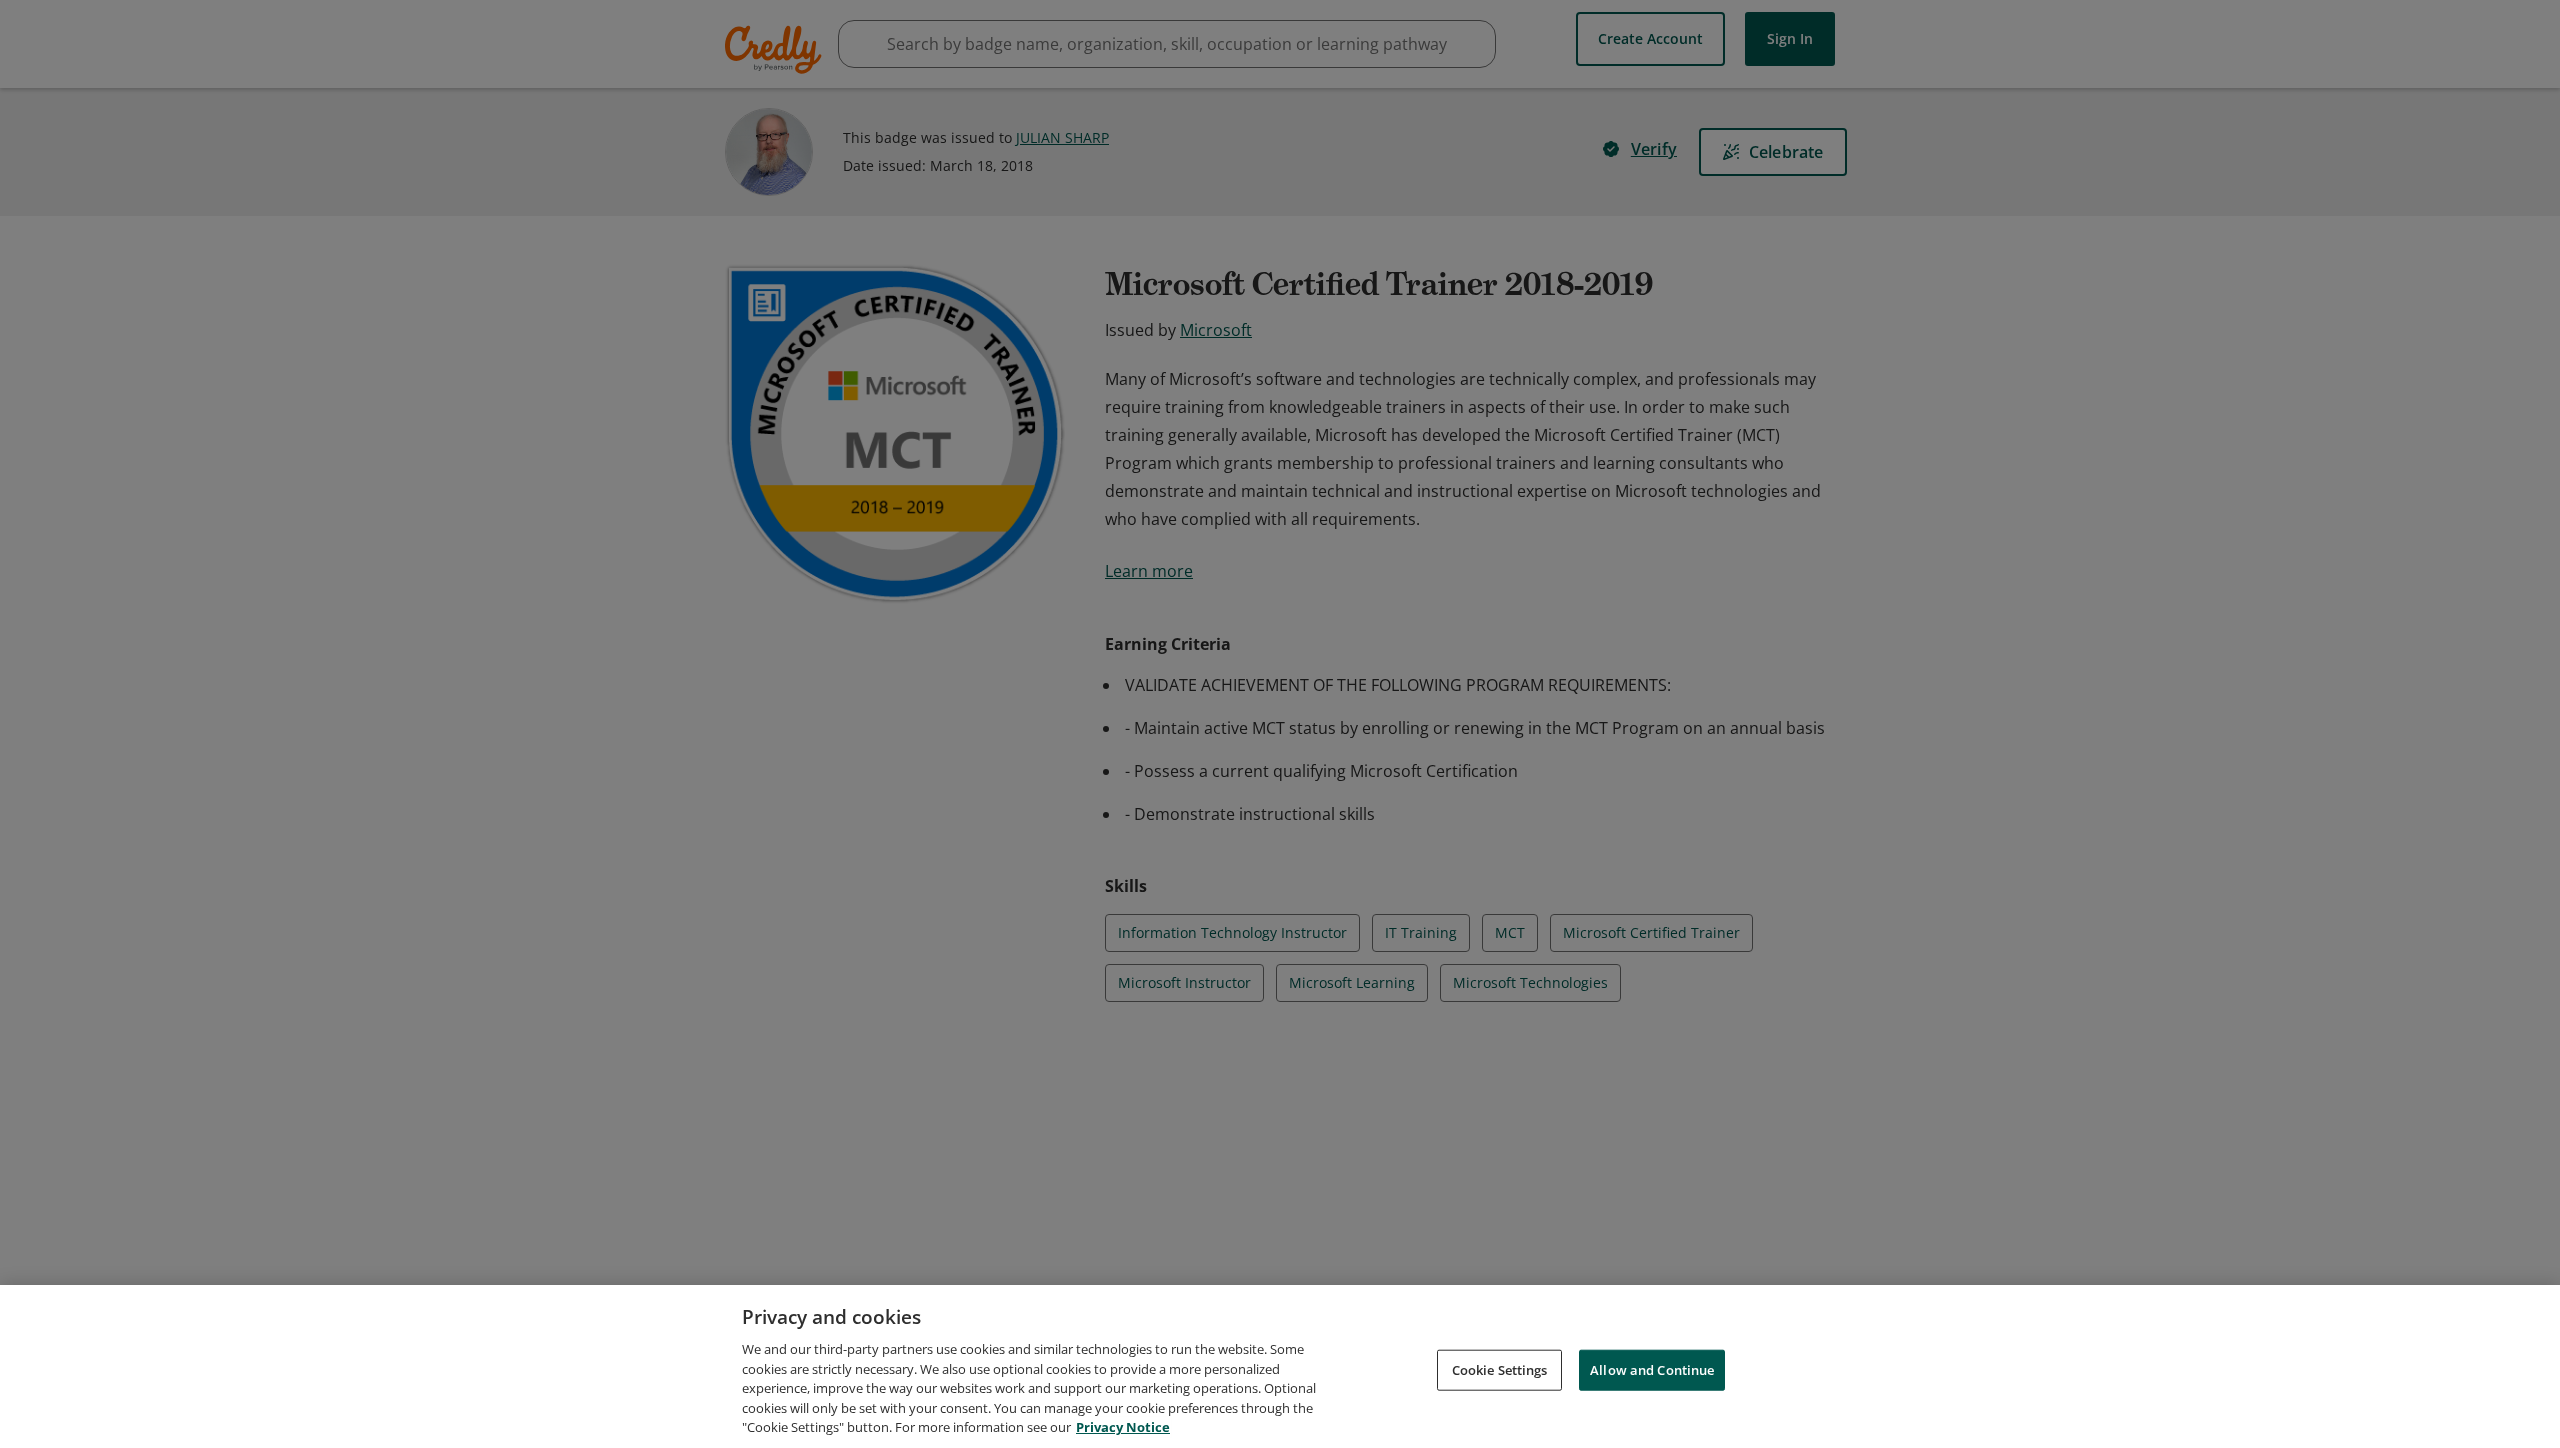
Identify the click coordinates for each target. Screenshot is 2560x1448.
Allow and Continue (1652, 1369)
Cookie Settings (1500, 1369)
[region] (1280, 1366)
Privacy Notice (1123, 1427)
